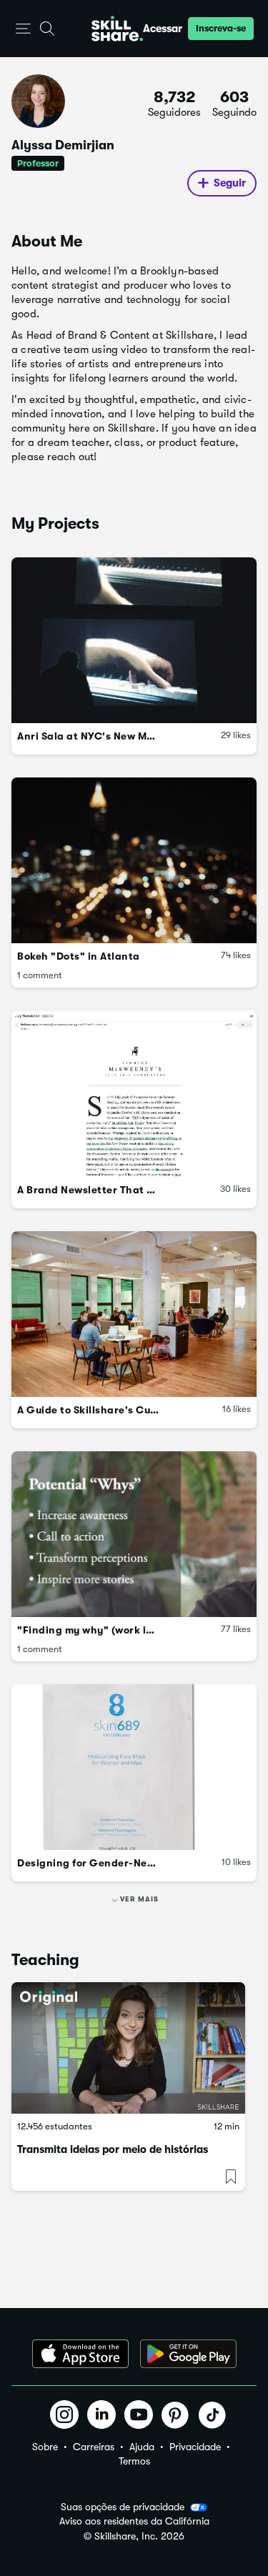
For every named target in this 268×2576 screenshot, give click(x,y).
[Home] (117, 29)
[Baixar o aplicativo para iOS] (80, 2354)
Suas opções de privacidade (123, 2507)
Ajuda (142, 2447)
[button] (23, 29)
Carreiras (94, 2447)
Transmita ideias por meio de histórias (113, 2149)
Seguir (230, 183)
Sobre (45, 2447)
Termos (134, 2461)
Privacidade (195, 2447)
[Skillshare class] (128, 2048)
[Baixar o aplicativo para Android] (188, 2354)
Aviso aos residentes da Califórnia (134, 2521)
